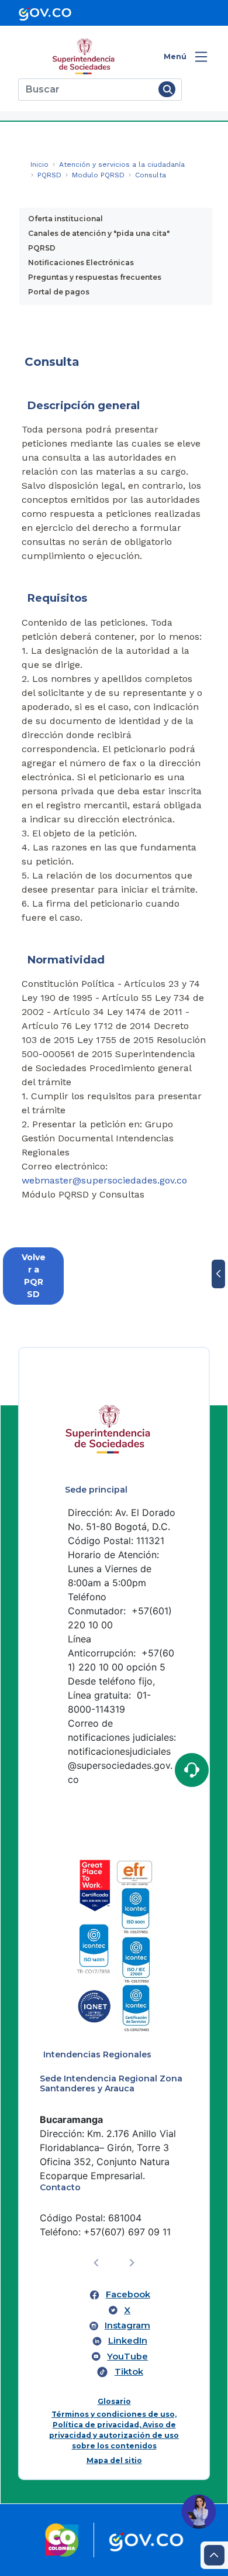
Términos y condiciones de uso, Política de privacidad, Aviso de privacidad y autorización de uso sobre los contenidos (114, 2430)
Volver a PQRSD (34, 1276)
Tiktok (129, 2372)
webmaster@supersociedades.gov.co (104, 1180)
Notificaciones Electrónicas (81, 263)
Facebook (128, 2294)
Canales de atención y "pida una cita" (99, 233)
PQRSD (42, 248)
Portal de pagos (59, 292)
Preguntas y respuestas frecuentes (95, 277)
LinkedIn (128, 2341)
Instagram (127, 2325)
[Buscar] (167, 89)
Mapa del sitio (114, 2460)
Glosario (114, 2401)
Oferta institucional (65, 219)
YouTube (127, 2357)
